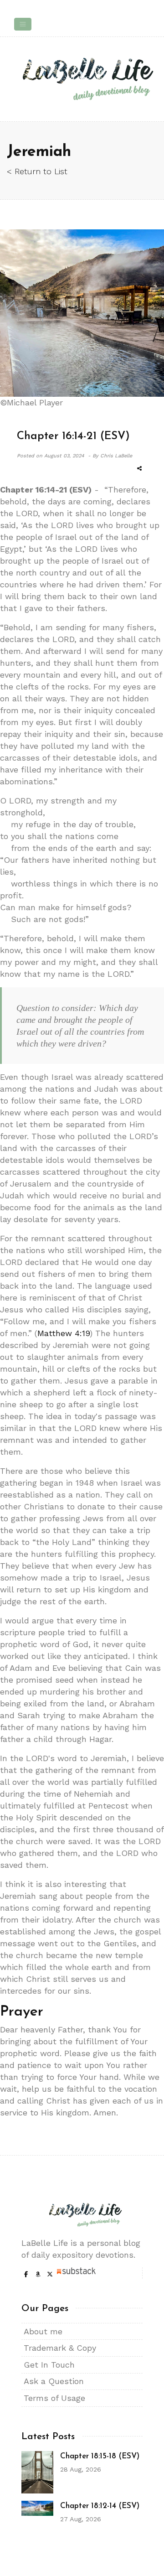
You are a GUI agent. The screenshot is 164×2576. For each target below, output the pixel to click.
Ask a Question (54, 2381)
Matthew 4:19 (64, 1333)
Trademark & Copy (60, 2348)
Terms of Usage (54, 2398)
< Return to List (37, 171)
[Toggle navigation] (23, 24)
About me (43, 2331)
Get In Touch (49, 2365)
